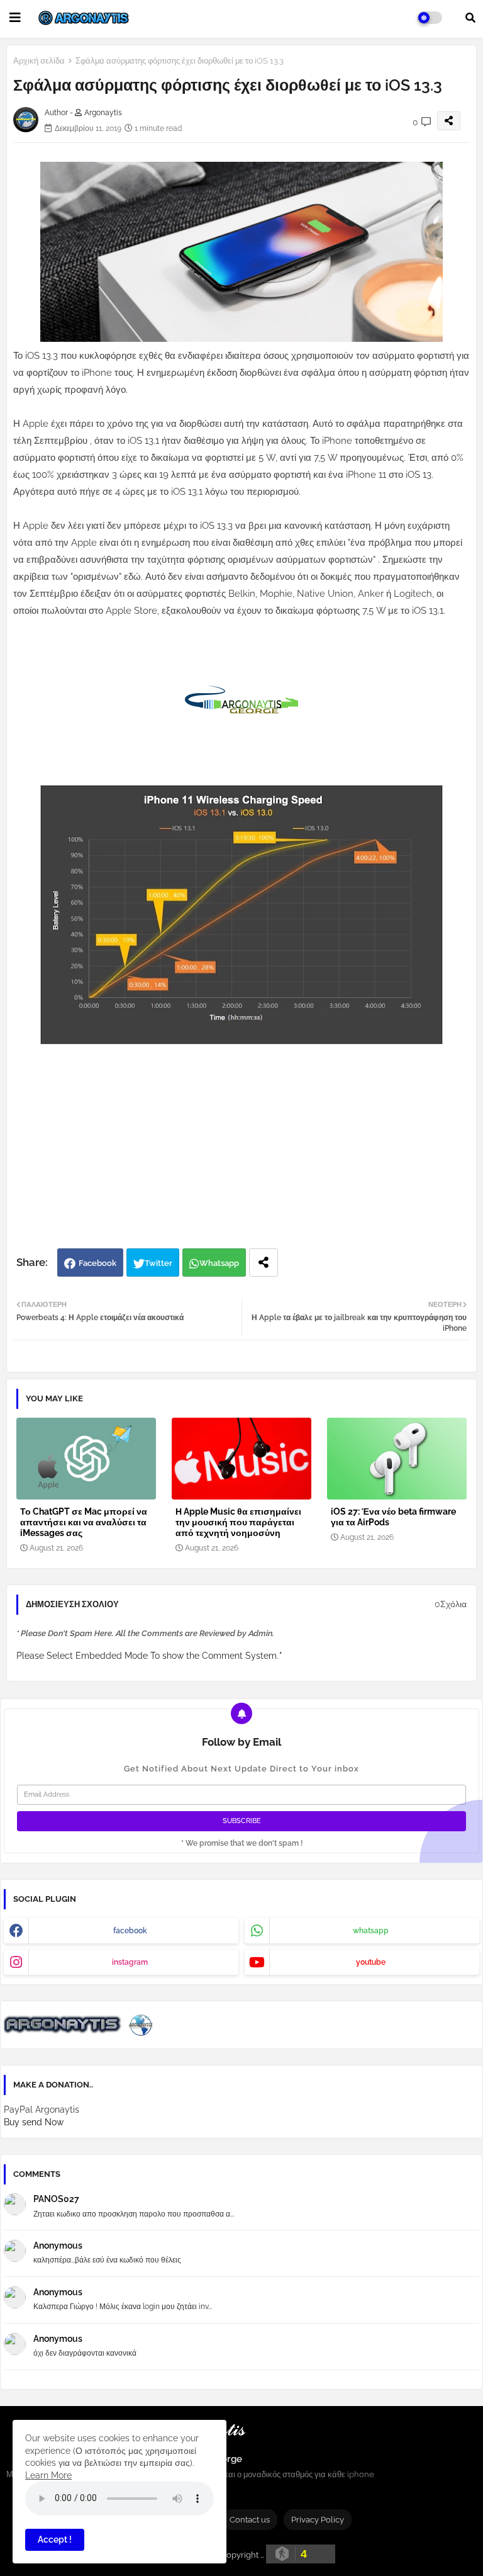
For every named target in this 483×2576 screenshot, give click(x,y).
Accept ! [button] (55, 2539)
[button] (470, 18)
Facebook (97, 1263)
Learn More (48, 2475)
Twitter (158, 1263)
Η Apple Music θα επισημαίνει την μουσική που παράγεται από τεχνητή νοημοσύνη (238, 1522)
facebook (130, 1931)
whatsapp (371, 1931)
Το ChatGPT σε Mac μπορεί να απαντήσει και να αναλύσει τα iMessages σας (84, 1522)
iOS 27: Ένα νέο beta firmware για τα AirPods (393, 1517)
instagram (130, 1962)
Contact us (250, 2520)
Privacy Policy (318, 2520)
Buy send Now (34, 2122)
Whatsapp (219, 1263)
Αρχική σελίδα (39, 61)
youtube (371, 1962)
